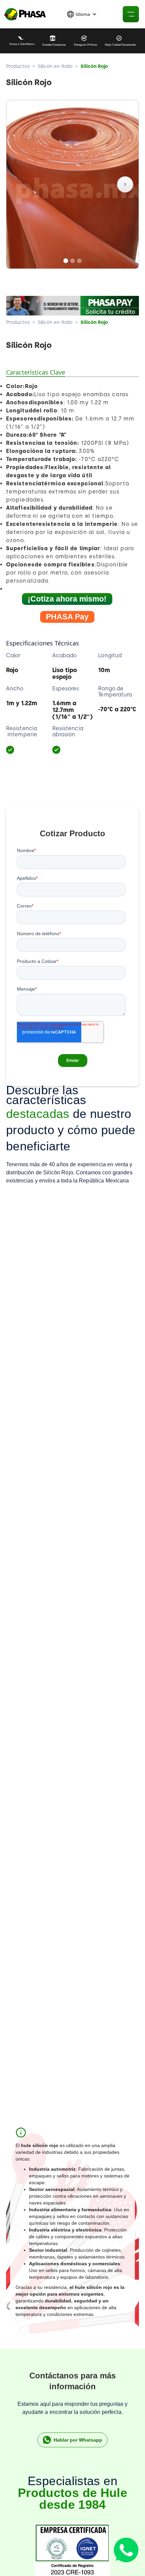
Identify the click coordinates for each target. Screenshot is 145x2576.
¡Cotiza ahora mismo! (67, 599)
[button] (82, 14)
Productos (18, 66)
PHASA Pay (67, 617)
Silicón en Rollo (55, 66)
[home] (24, 14)
